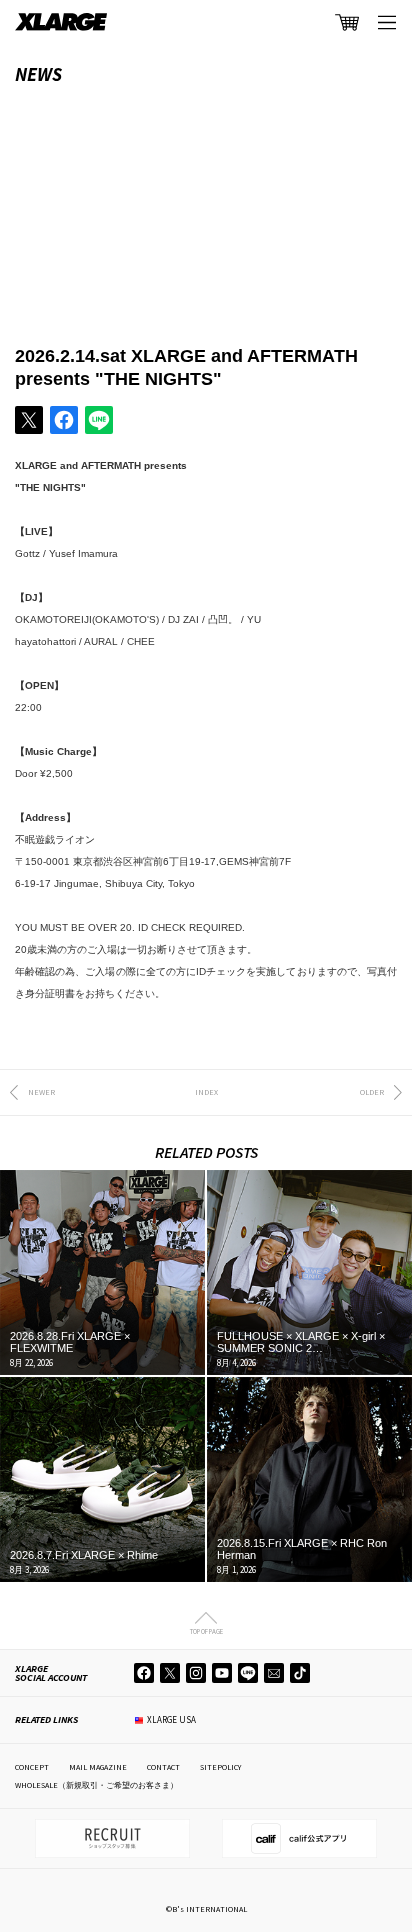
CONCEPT (32, 1767)
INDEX (206, 1092)
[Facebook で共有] (64, 420)
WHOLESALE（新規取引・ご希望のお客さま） (96, 1785)
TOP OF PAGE (206, 1631)
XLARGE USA (171, 1719)
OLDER (372, 1092)
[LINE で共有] (99, 420)
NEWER (41, 1092)
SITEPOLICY (220, 1767)
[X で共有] (29, 420)
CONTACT (163, 1767)
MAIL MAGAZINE (98, 1767)
